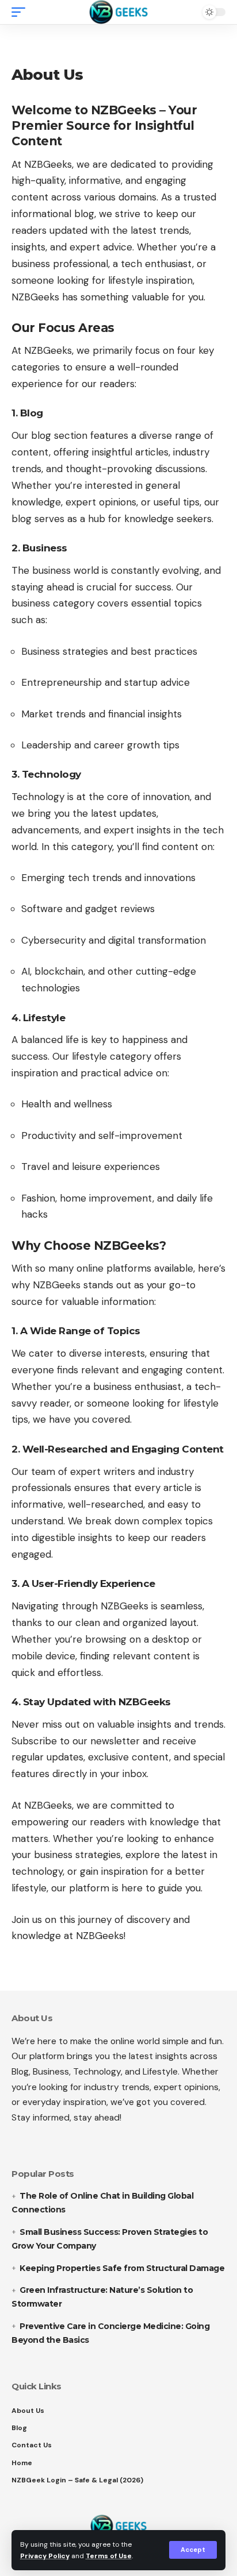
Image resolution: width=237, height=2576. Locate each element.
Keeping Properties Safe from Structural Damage (122, 2268)
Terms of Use (109, 2556)
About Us (28, 2411)
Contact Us (32, 2445)
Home (22, 2463)
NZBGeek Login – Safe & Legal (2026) (77, 2480)
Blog (19, 2428)
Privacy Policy (45, 2556)
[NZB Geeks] (119, 12)
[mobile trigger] (21, 12)
